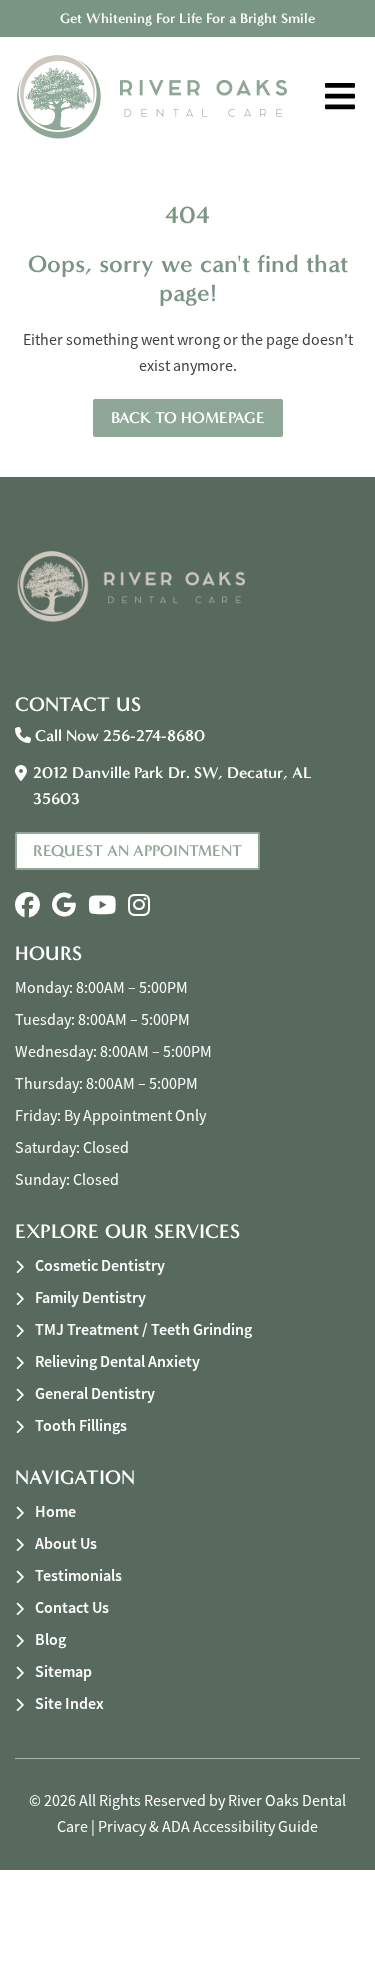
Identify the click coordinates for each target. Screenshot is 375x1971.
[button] (27, 905)
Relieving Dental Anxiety (117, 1361)
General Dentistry (95, 1393)
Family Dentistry (90, 1297)
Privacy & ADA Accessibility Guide (208, 1827)
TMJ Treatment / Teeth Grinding (143, 1329)
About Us (66, 1543)
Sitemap (63, 1671)
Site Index (69, 1703)
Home (55, 1511)
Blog (50, 1639)
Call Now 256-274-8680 (118, 735)
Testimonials (78, 1575)
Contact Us (72, 1607)
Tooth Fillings (81, 1425)
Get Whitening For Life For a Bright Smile (187, 18)
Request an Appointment (137, 850)
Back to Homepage (188, 417)
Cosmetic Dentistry (100, 1265)
